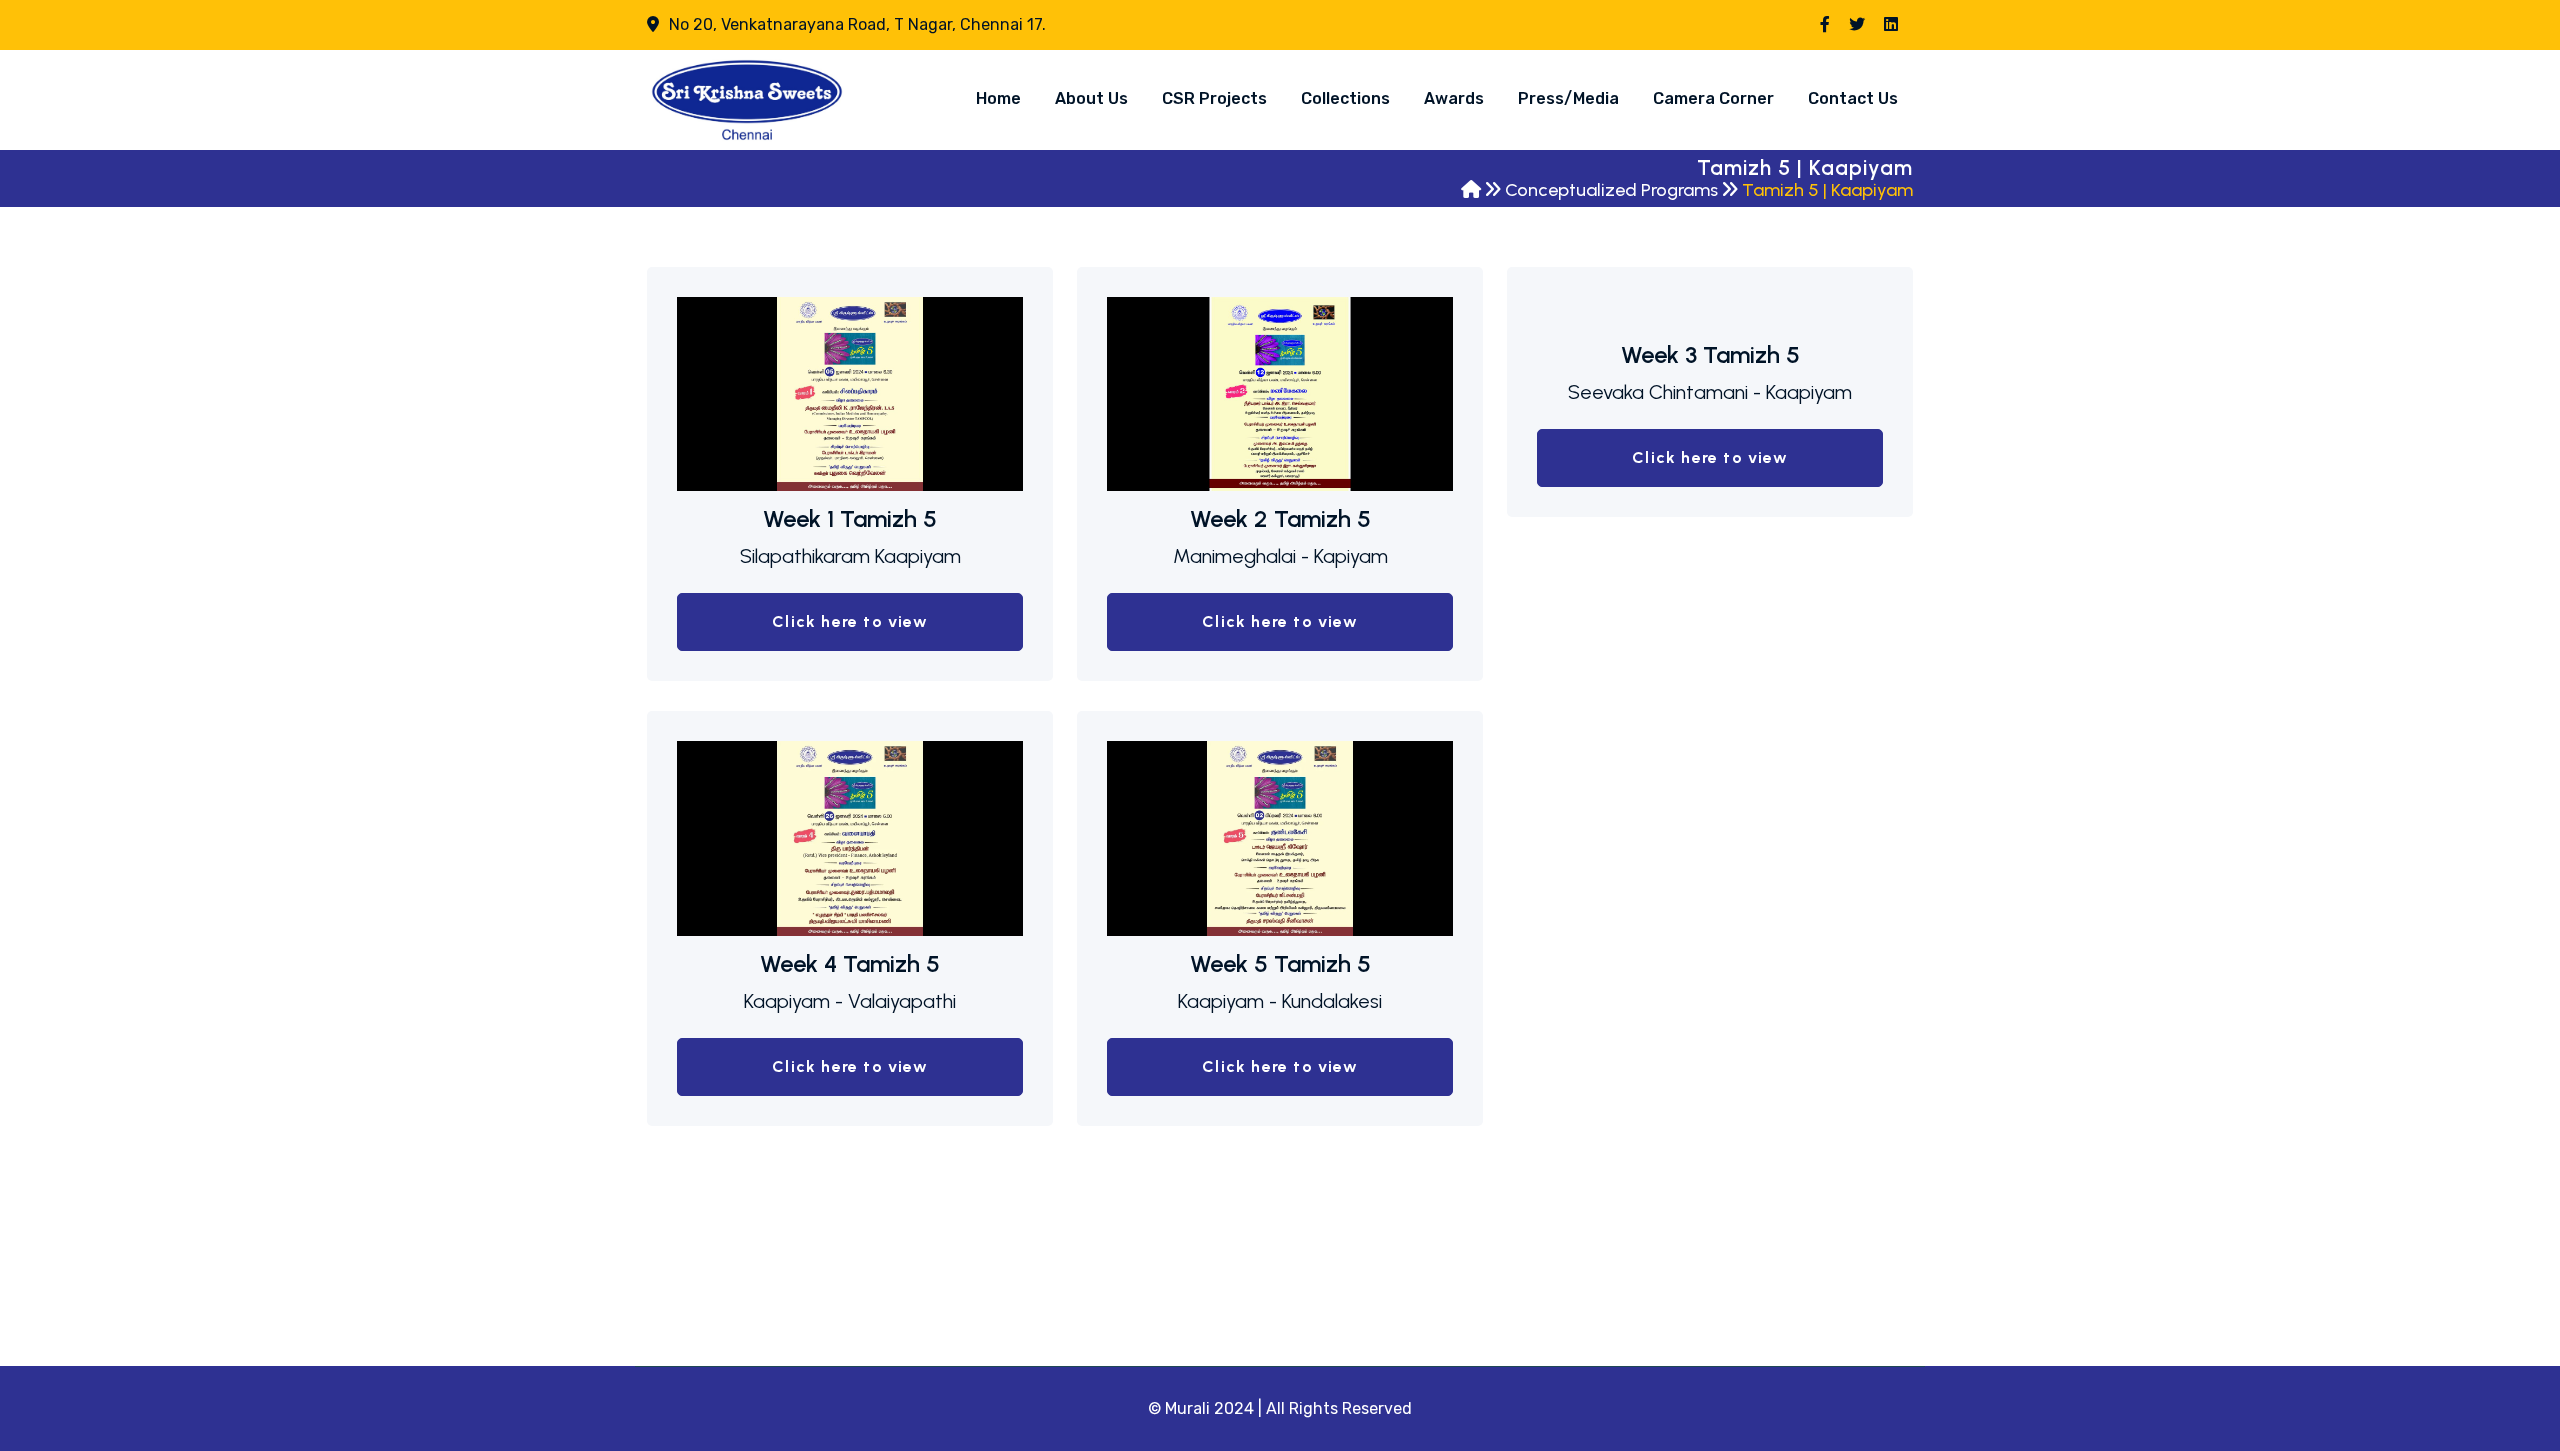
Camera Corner (1713, 98)
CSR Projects (1214, 98)
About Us (1091, 98)
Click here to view (850, 621)
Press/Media (1568, 98)
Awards (1454, 98)
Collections (1345, 98)
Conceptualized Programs (1611, 190)
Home (998, 98)
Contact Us (1853, 98)
